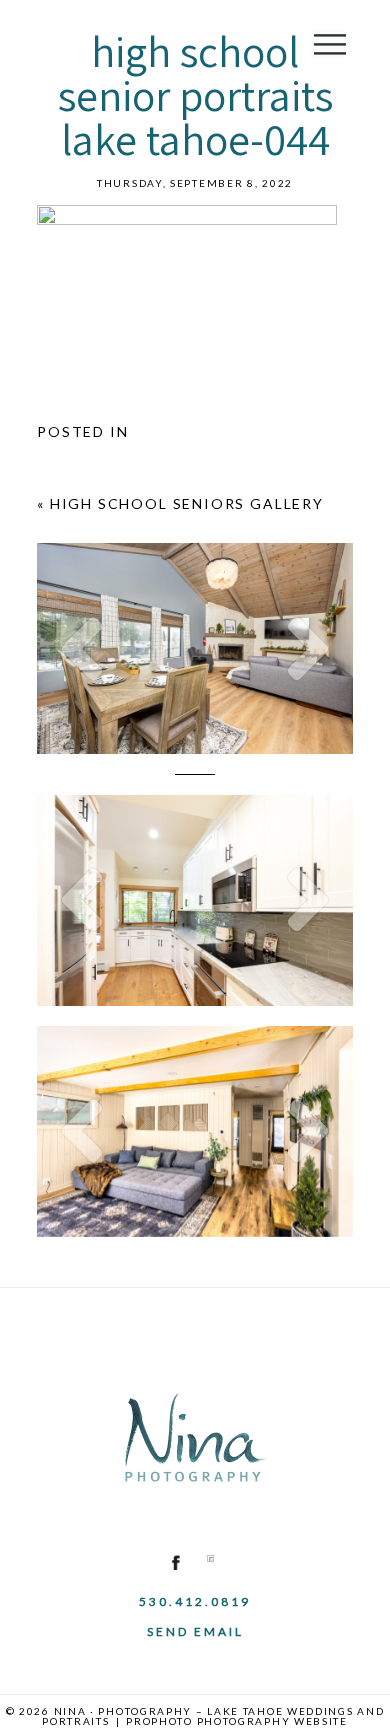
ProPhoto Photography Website (237, 1721)
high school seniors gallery (187, 503)
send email (195, 1631)
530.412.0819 (195, 1601)
